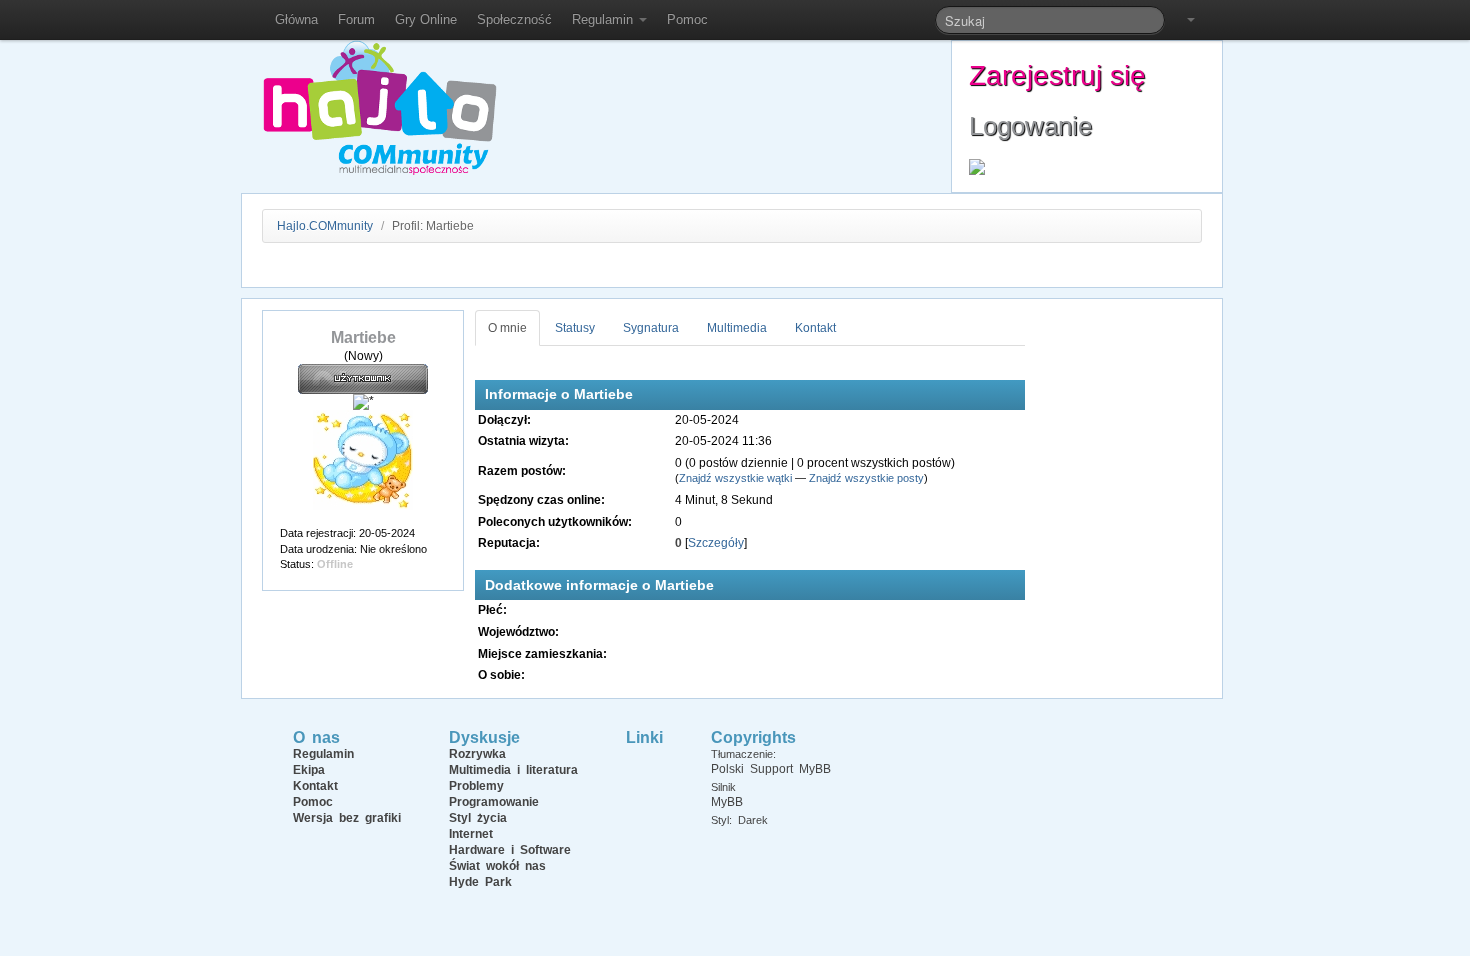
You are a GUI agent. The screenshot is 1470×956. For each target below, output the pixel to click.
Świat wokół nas (497, 866)
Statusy (575, 328)
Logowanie (1030, 126)
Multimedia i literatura (513, 770)
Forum (356, 19)
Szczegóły (716, 543)
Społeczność (514, 19)
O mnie (507, 328)
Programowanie (494, 802)
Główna (296, 19)
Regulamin (604, 19)
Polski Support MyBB (771, 769)
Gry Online (426, 19)
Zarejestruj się (1057, 75)
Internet (471, 834)
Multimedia (737, 328)
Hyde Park (480, 882)
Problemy (476, 786)
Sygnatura (651, 328)
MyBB (727, 802)
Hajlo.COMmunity (325, 226)
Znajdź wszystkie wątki (735, 478)
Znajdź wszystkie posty (866, 478)
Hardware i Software (510, 850)
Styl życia (478, 818)
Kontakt (815, 328)
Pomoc (687, 19)
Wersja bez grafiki (347, 818)
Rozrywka (477, 754)
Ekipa (309, 770)
